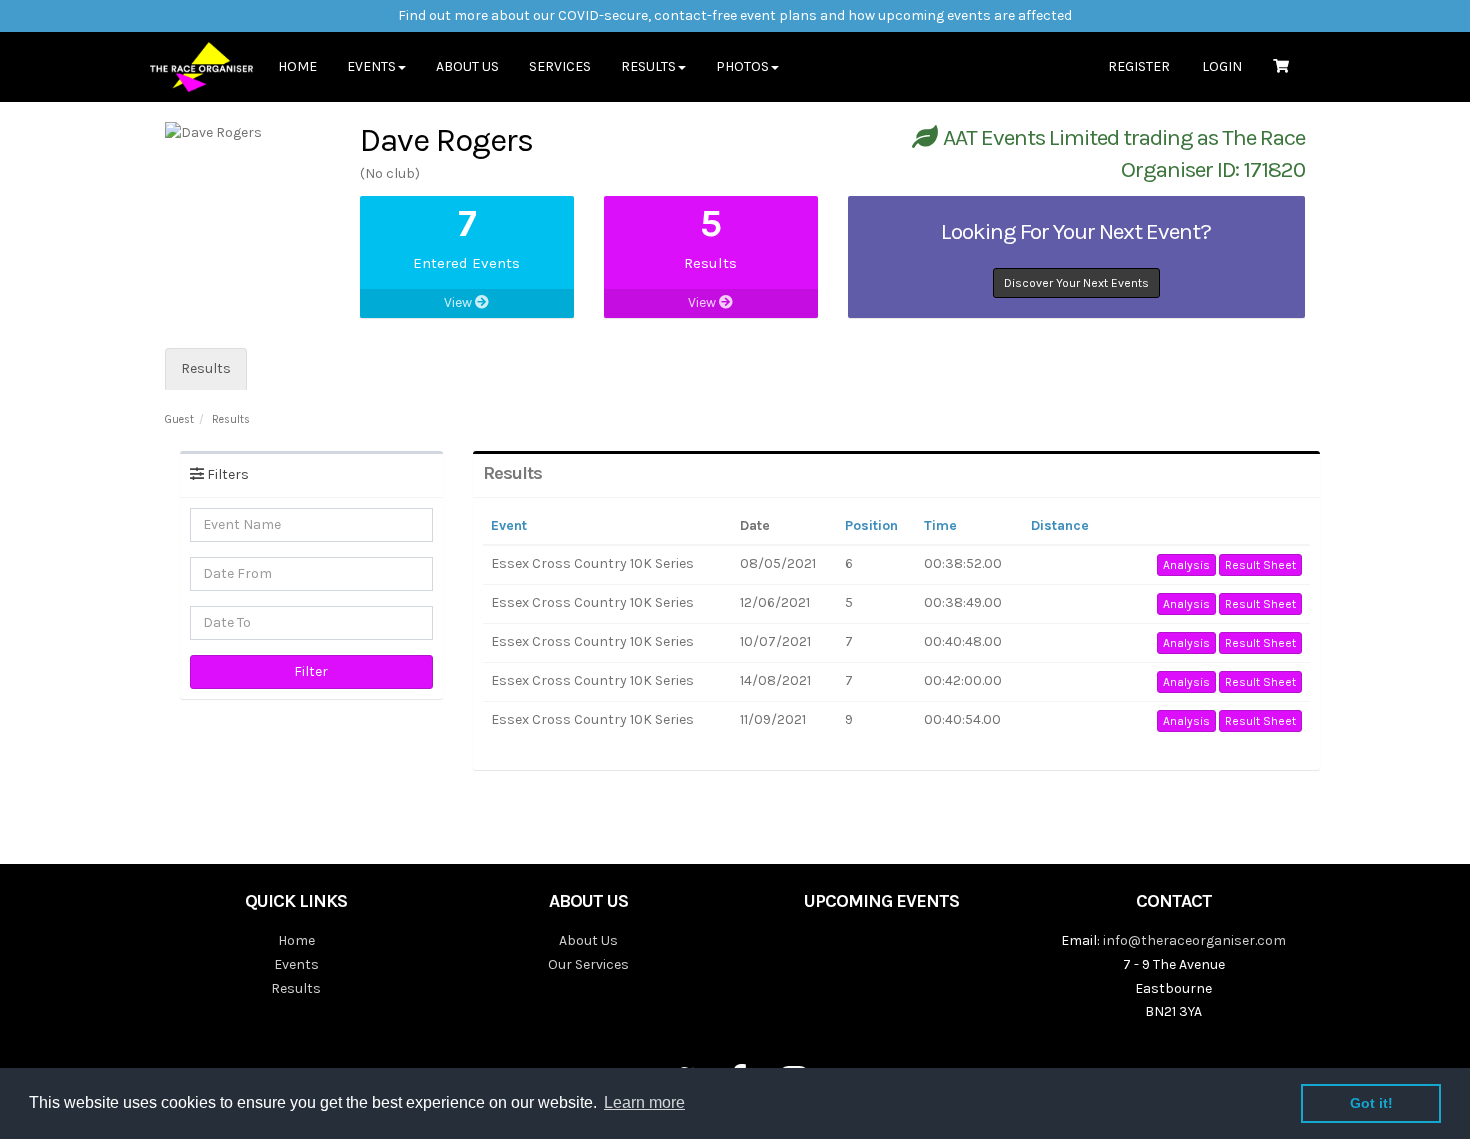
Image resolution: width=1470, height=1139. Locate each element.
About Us (467, 66)
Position (871, 525)
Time (940, 525)
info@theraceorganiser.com (1194, 940)
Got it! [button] (1371, 1103)
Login (1222, 66)
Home (297, 66)
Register (1139, 66)
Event (509, 525)
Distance (1060, 525)
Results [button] (648, 66)
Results (206, 368)
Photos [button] (742, 66)
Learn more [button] (644, 1102)
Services (560, 66)
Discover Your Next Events (1076, 283)
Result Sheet (1260, 565)
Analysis (1186, 565)
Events (296, 964)
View (459, 302)
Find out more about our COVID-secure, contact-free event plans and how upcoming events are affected (735, 15)
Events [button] (371, 66)
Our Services (588, 964)
